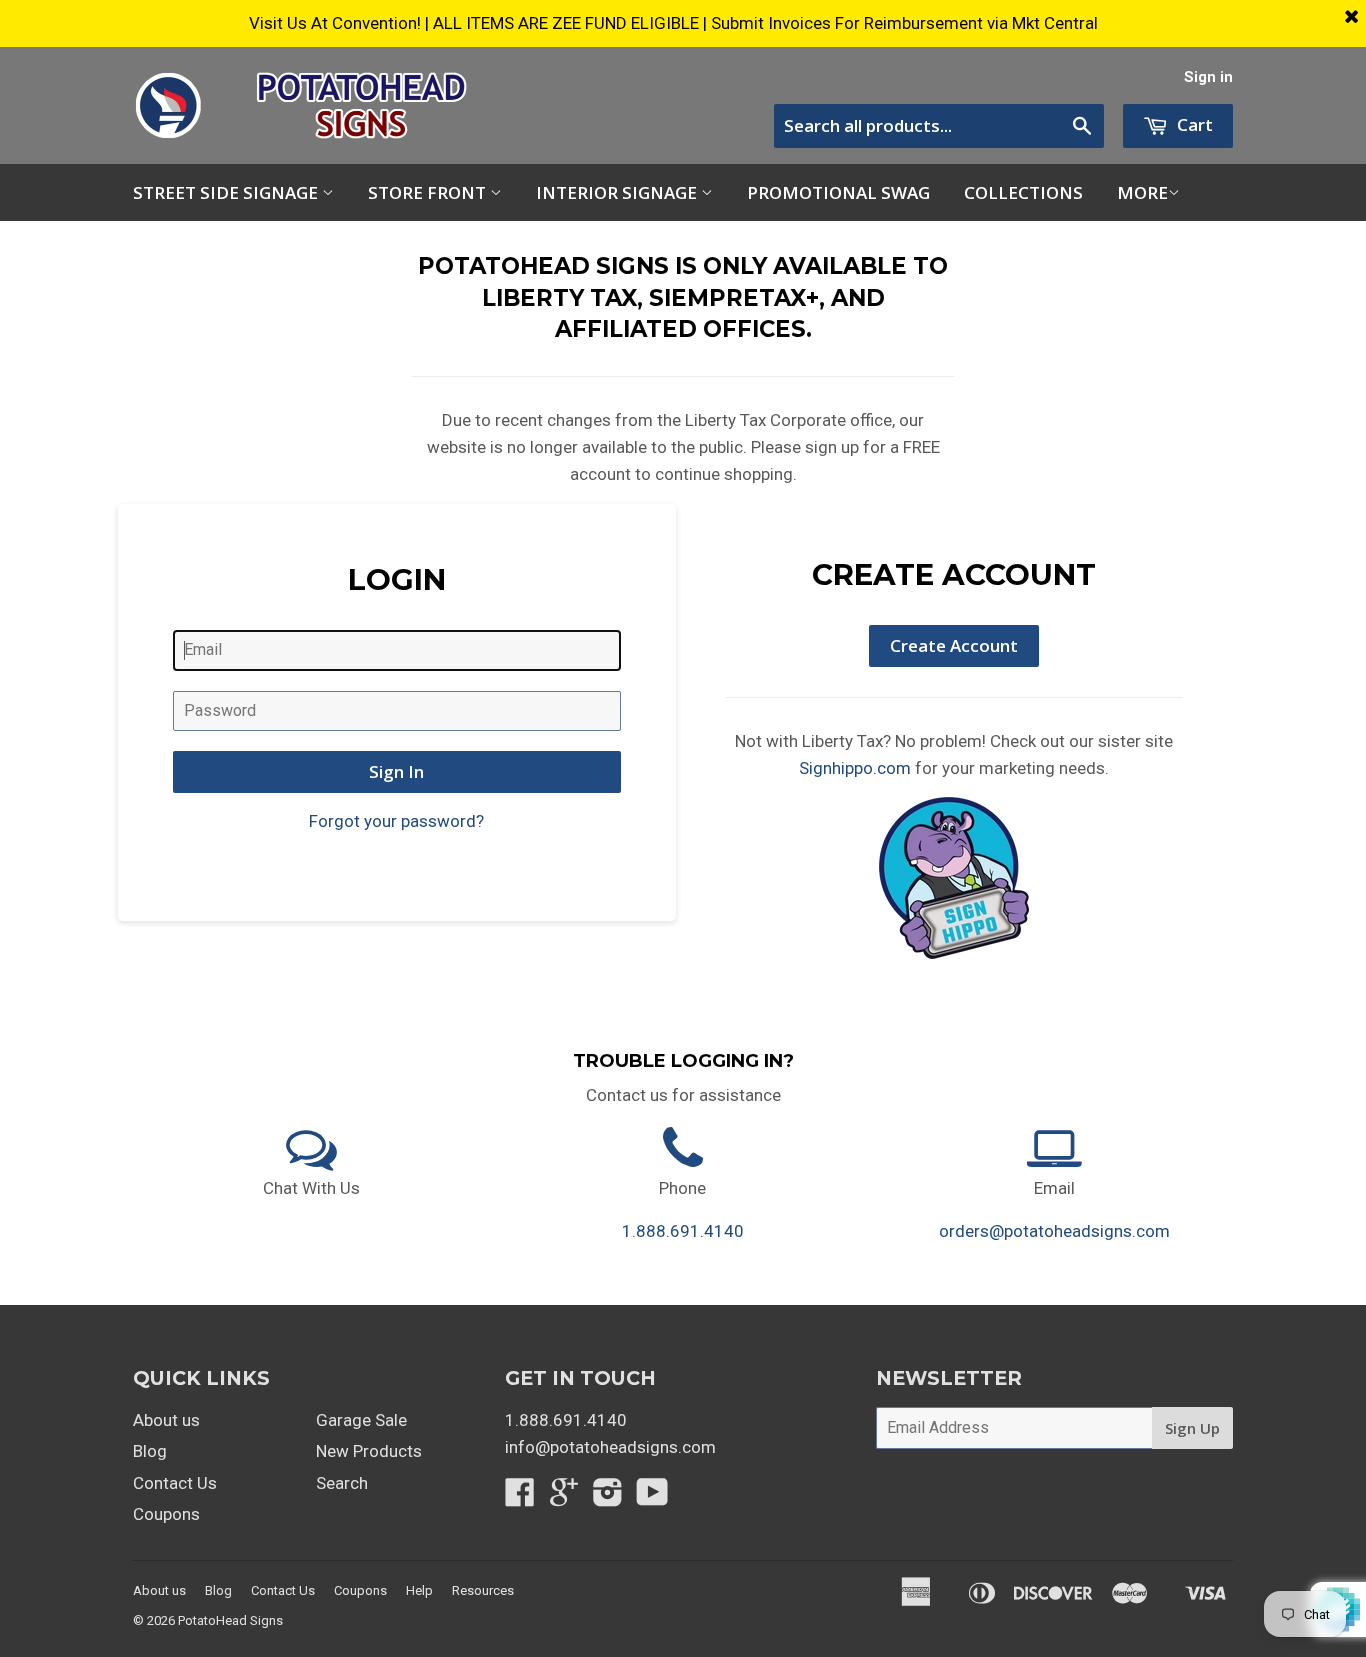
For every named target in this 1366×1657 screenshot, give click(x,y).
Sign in (1208, 77)
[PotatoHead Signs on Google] (564, 1498)
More (1142, 192)
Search (342, 1483)
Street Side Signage (227, 192)
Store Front (429, 192)
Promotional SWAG (838, 192)
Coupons (166, 1514)
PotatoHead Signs (230, 1620)
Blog (150, 1451)
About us (166, 1420)
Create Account (954, 645)
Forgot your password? (396, 821)
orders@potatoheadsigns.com (1054, 1231)
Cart (1193, 124)
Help (419, 1590)
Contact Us (175, 1483)
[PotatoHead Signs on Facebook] (520, 1498)
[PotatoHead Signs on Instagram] (608, 1498)
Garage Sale (361, 1420)
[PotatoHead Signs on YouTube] (652, 1498)
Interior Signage (618, 192)
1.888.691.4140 (683, 1231)
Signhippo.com (855, 768)
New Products (369, 1451)
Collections (1023, 192)
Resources (483, 1590)
